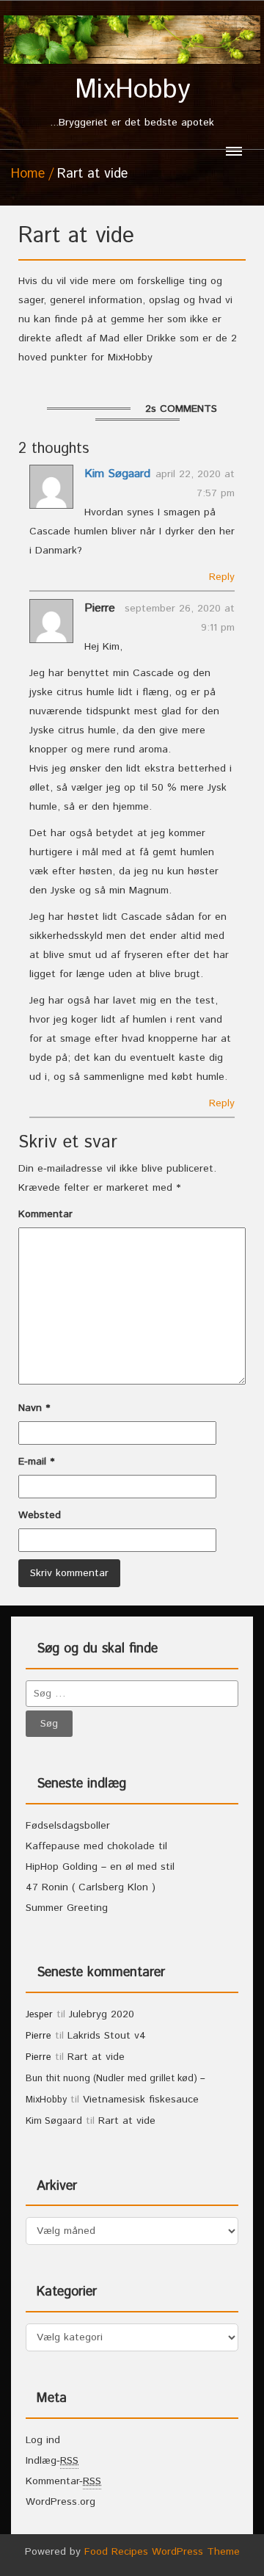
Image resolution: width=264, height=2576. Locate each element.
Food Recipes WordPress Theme (162, 2552)
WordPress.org (60, 2502)
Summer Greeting (67, 1908)
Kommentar (45, 1214)
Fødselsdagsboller (68, 1826)
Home (28, 174)
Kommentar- (63, 2481)
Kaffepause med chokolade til (96, 1846)
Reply (222, 577)
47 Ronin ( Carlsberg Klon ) (91, 1887)
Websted (40, 1515)
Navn (34, 1408)
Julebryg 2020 (102, 2014)
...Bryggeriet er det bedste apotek (132, 103)
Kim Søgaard (117, 474)
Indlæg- (52, 2461)
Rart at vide (96, 2057)
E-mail (36, 1462)
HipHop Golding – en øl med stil (100, 1867)
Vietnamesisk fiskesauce (141, 2100)
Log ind (43, 2440)
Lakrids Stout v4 (107, 2036)
